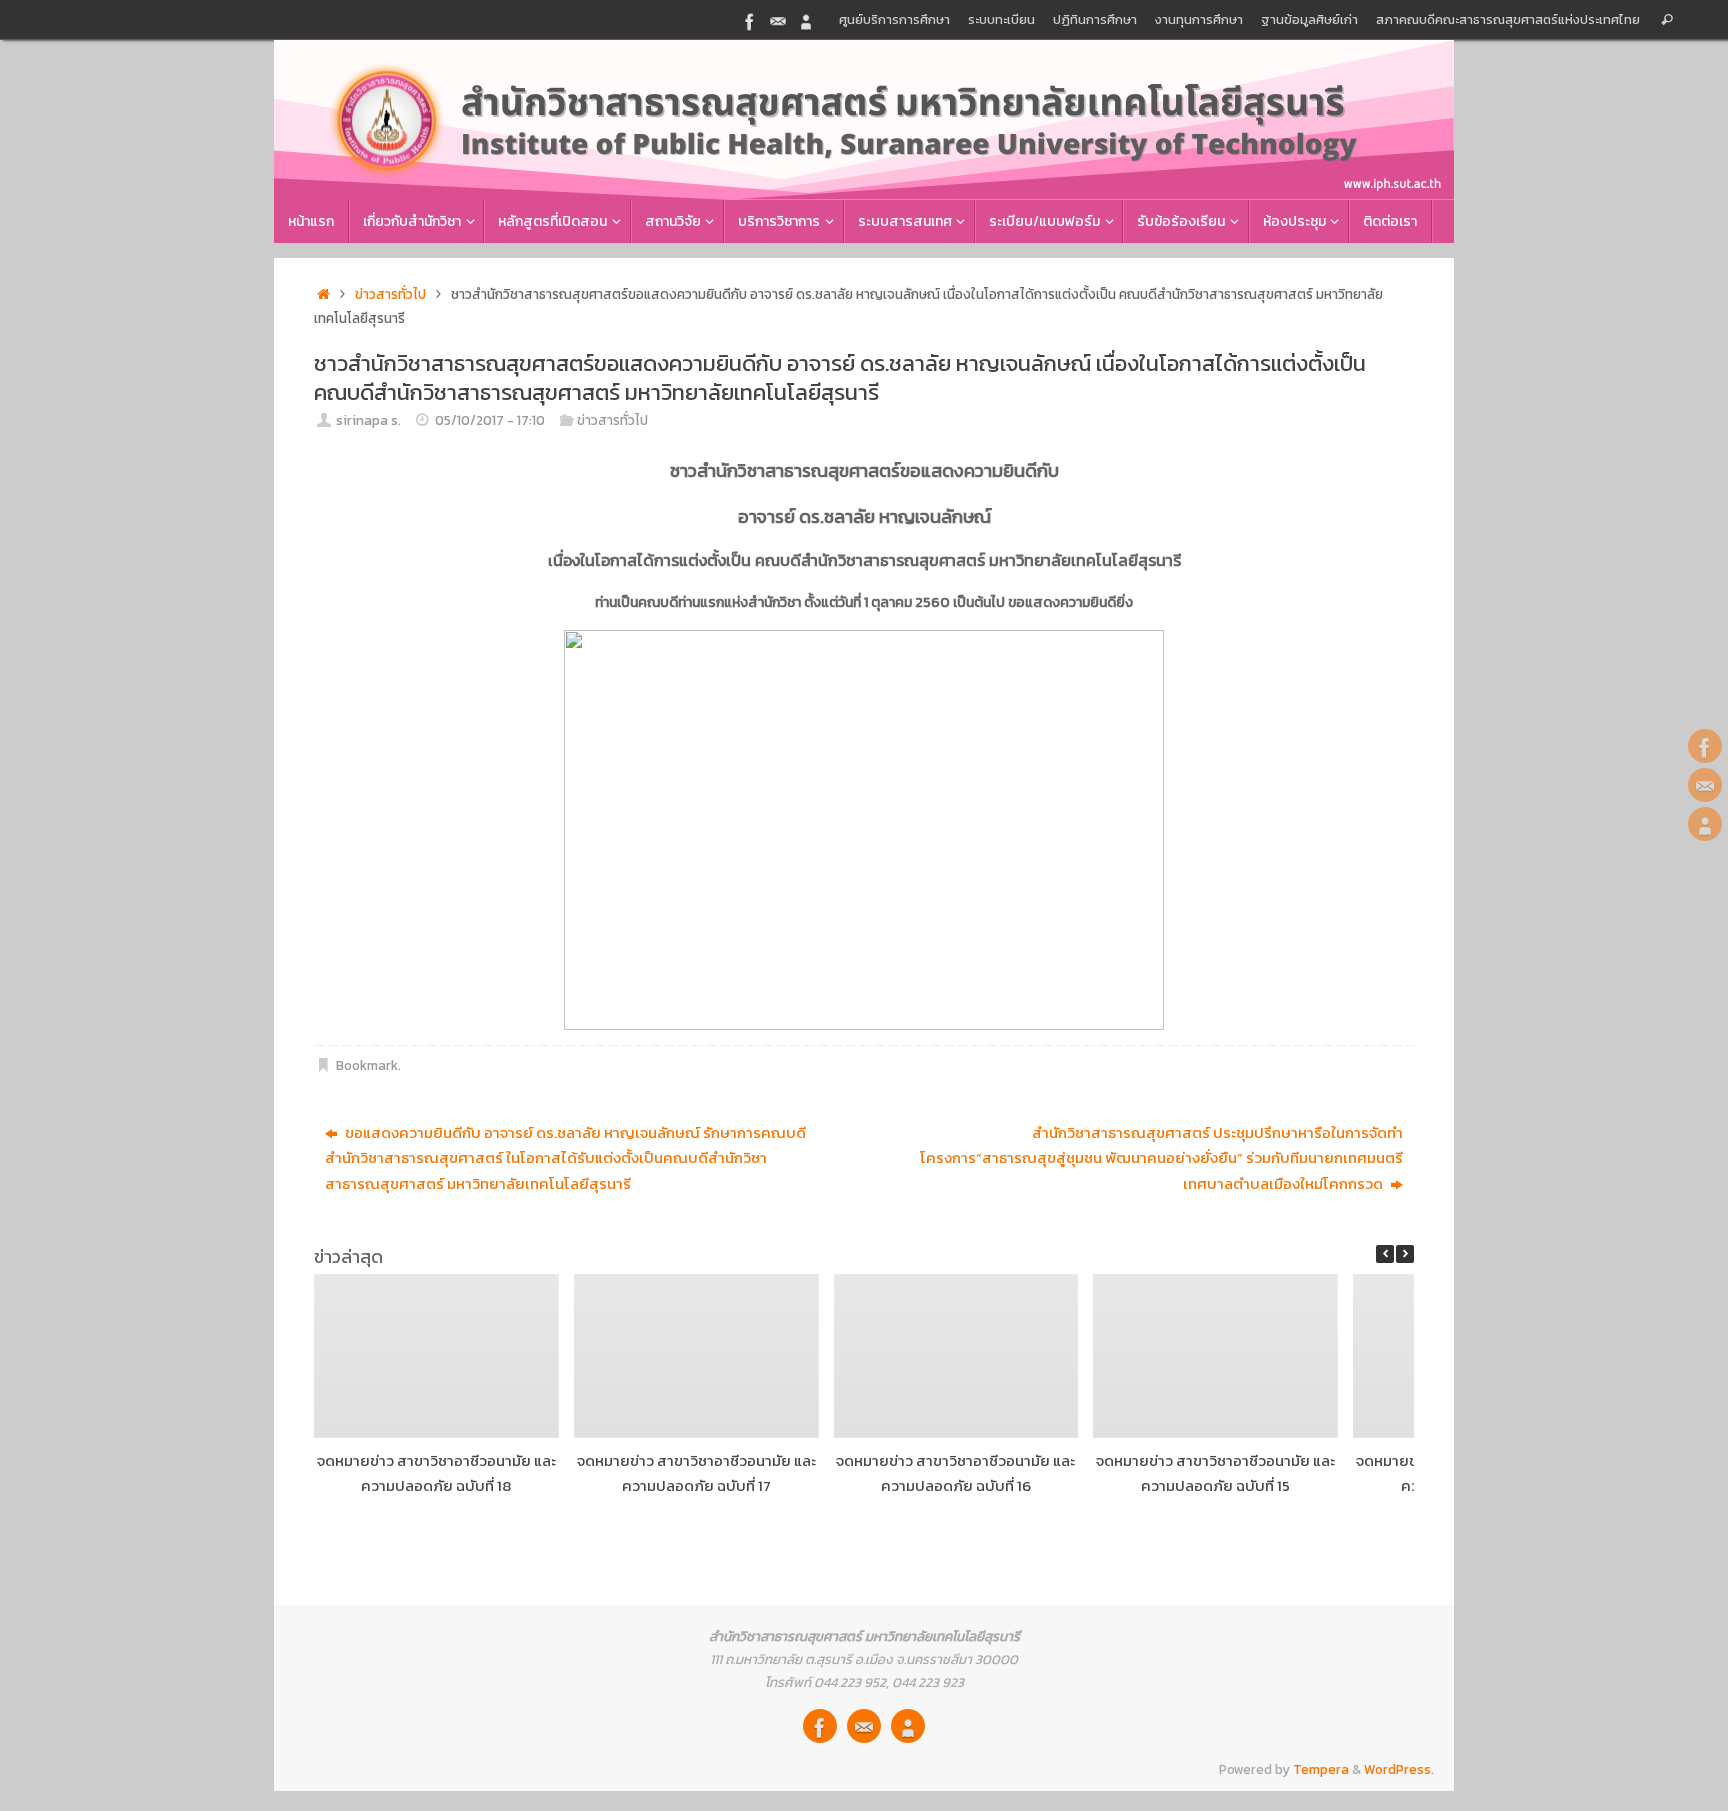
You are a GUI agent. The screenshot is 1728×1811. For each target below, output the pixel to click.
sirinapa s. (368, 420)
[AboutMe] (806, 19)
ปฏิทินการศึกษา (1095, 19)
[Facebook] (750, 19)
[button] (1405, 1254)
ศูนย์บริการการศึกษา (894, 19)
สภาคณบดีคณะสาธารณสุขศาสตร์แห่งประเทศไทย (1508, 19)
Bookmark (367, 1065)
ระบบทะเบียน (1001, 19)
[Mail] (778, 19)
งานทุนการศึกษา (1199, 19)
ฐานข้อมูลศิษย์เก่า (1309, 19)
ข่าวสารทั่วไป (390, 294)
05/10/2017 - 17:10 (490, 420)
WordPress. (1399, 1769)
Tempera (1321, 1769)
